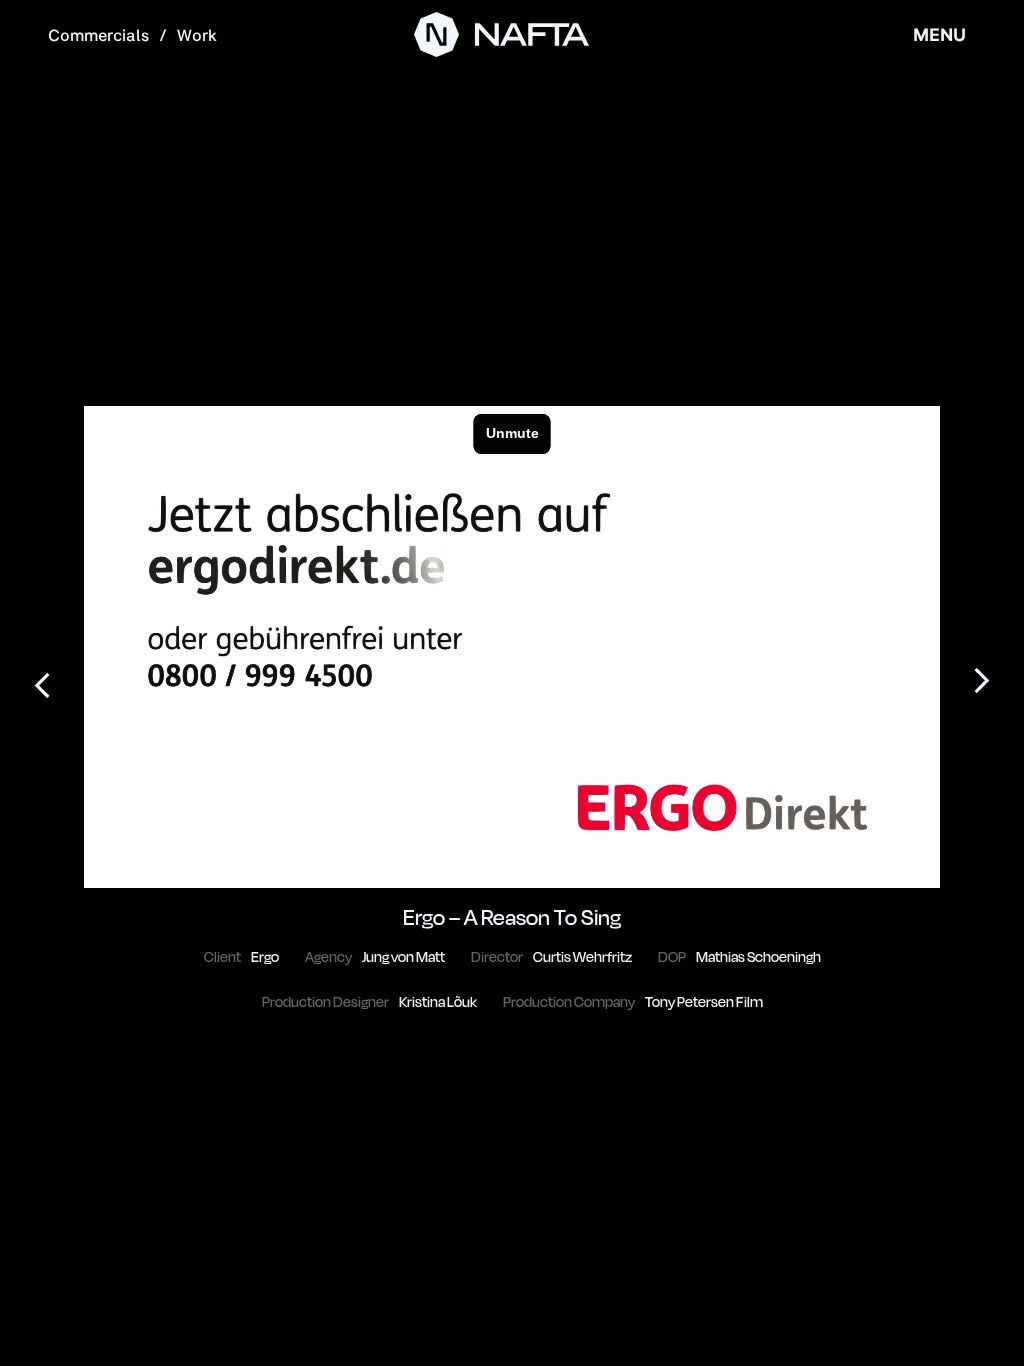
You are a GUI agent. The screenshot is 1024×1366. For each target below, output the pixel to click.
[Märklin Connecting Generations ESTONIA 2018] (982, 683)
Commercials (98, 35)
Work (197, 35)
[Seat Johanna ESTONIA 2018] (42, 683)
